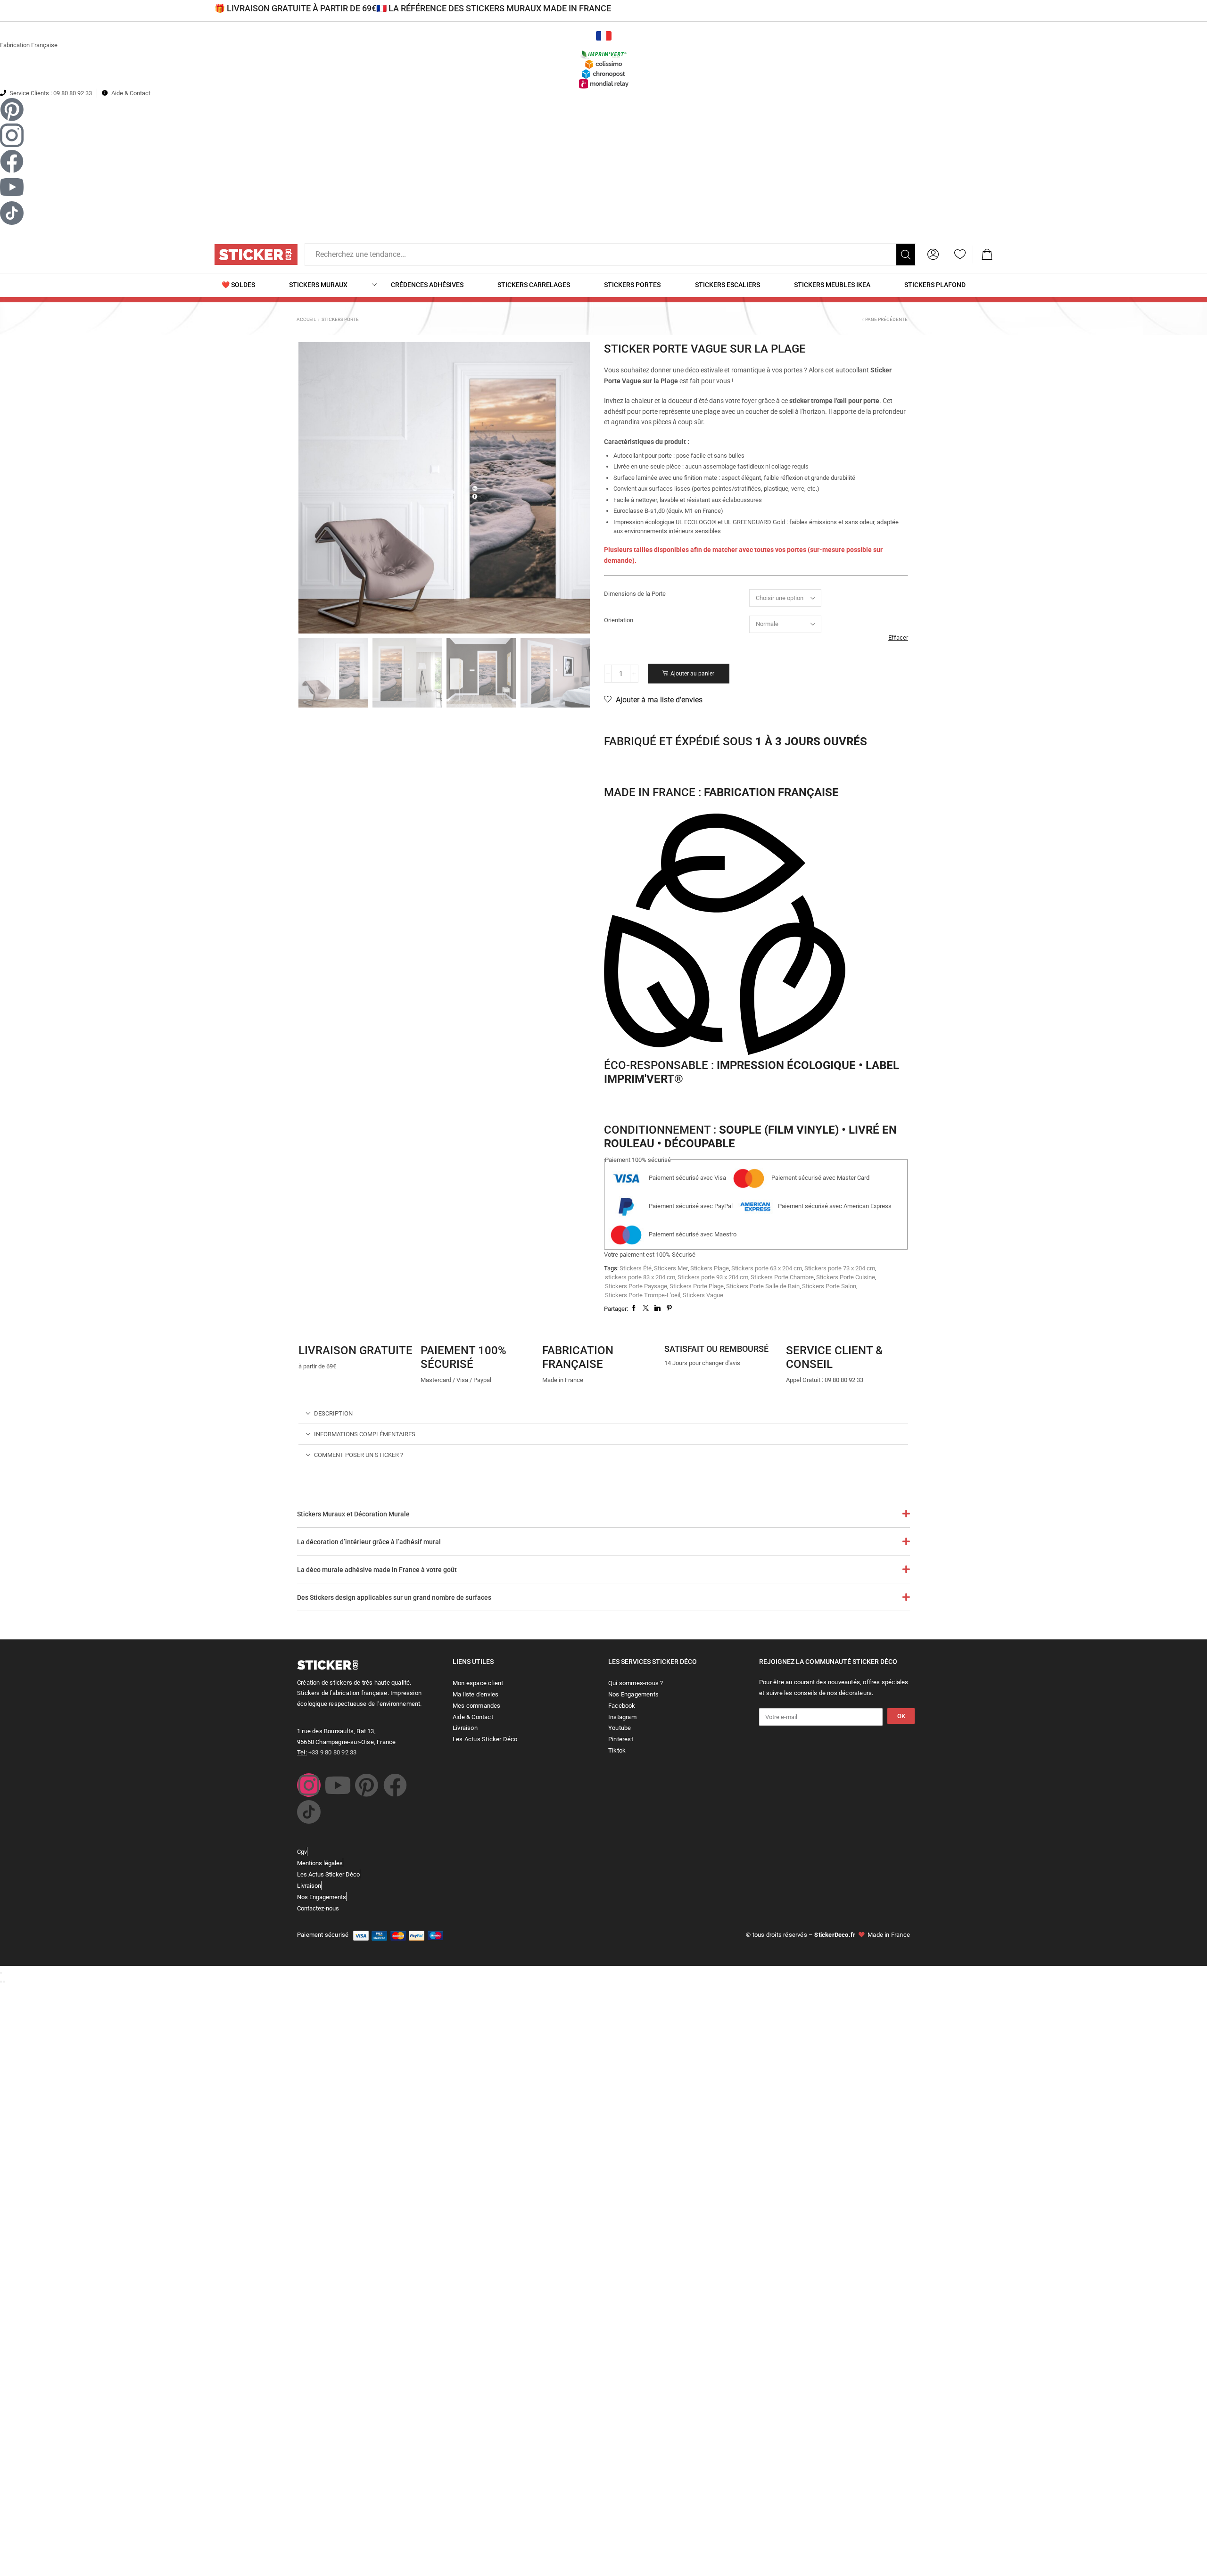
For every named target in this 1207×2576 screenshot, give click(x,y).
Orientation (619, 620)
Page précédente (886, 319)
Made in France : (721, 792)
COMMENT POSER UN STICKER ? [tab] (359, 1455)
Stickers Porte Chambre (782, 1277)
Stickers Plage (710, 1268)
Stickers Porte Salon (829, 1286)
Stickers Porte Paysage (636, 1286)
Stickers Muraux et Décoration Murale (353, 1514)
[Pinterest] (366, 1785)
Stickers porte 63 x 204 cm (767, 1268)
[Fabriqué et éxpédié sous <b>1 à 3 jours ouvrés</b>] (616, 721)
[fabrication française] (554, 1330)
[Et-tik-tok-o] (309, 1812)
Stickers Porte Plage (697, 1286)
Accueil (306, 319)
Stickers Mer (671, 1268)
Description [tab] (333, 1413)
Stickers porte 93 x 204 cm (713, 1277)
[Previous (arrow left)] (1, 1982)
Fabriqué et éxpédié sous (736, 741)
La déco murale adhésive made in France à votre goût (377, 1570)
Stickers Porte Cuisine (846, 1277)
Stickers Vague (703, 1295)
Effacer (898, 638)
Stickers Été (636, 1268)
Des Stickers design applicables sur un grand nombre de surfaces (394, 1597)
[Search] (906, 255)
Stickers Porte (340, 319)
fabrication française (578, 1357)
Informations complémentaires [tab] (365, 1434)
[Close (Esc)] (1, 1973)
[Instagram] (309, 1785)
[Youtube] (338, 1785)
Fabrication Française (29, 45)
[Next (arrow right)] (4, 1982)
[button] (933, 255)
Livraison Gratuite (355, 1350)
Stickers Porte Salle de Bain (763, 1286)
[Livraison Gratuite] (310, 1330)
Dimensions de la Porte (635, 594)
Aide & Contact (131, 93)
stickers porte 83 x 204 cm (640, 1277)
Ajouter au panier (692, 674)
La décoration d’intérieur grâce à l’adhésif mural (369, 1542)
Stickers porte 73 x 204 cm (840, 1268)
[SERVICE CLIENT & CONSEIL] (798, 1330)
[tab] (603, 1413)
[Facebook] (395, 1785)
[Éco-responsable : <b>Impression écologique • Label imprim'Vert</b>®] (725, 936)
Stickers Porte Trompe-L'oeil (643, 1295)
